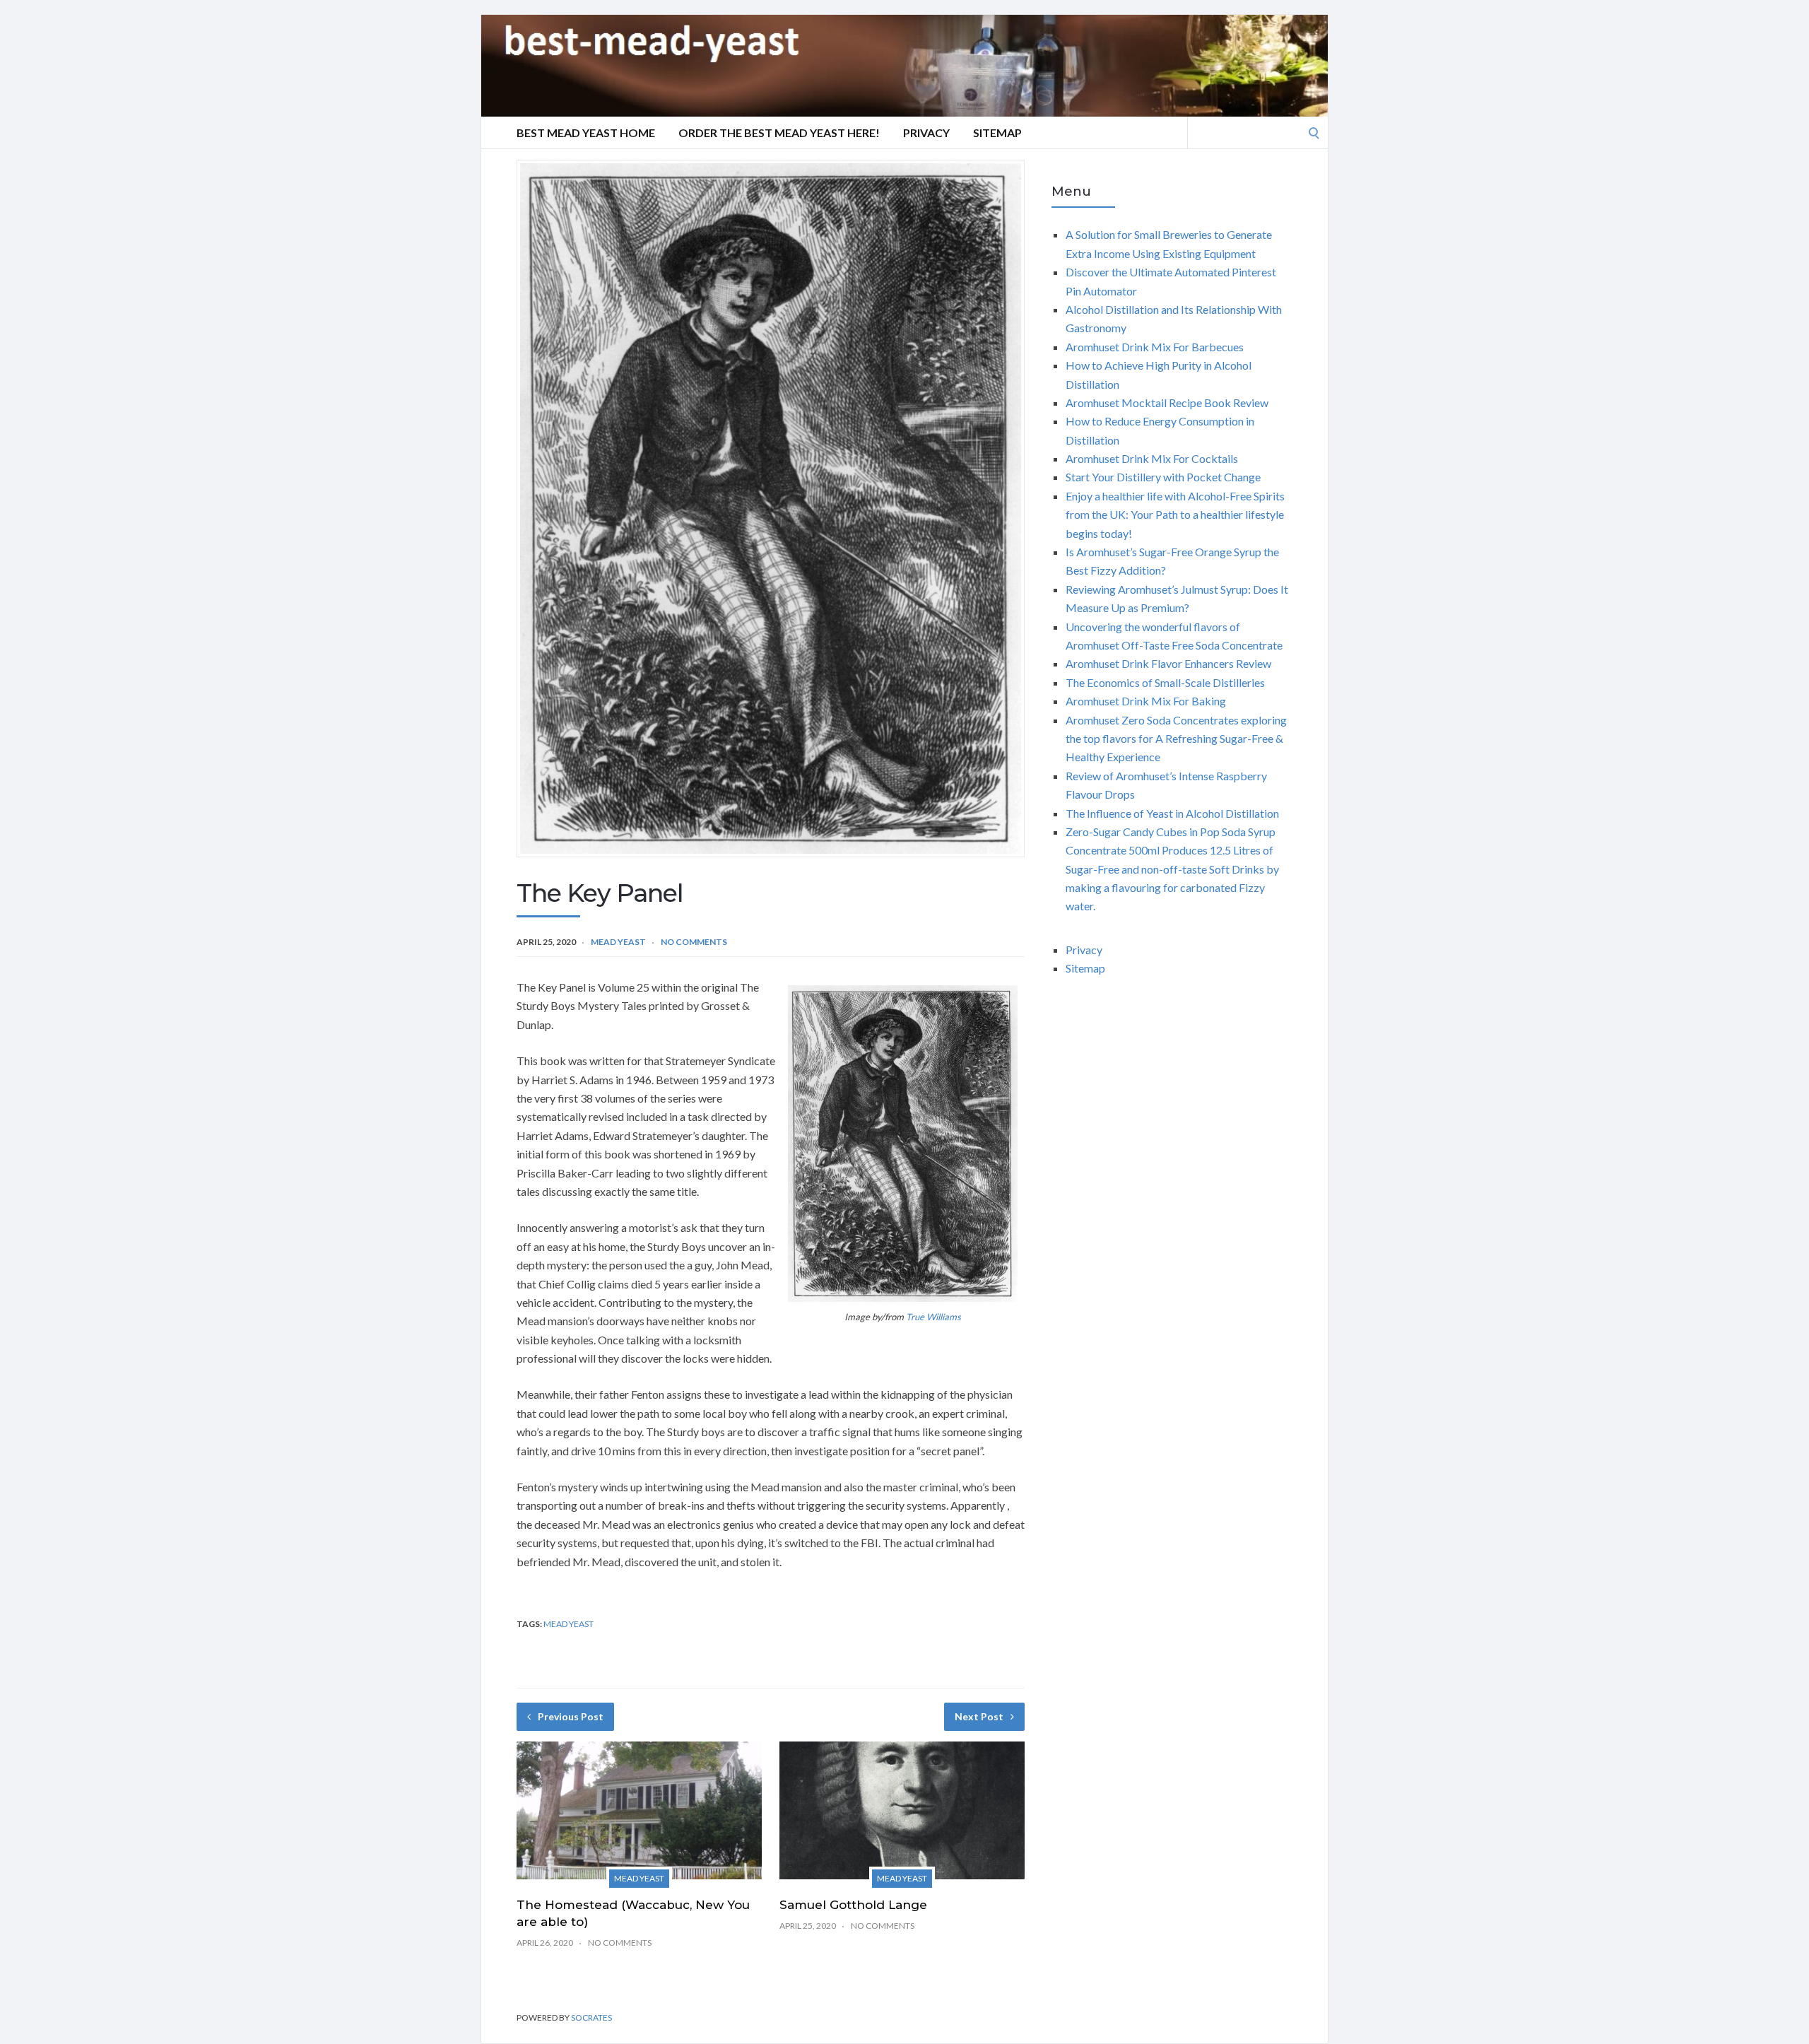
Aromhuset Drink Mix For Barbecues (1155, 347)
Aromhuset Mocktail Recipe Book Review (1167, 403)
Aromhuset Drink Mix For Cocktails (1152, 458)
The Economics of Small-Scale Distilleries (1165, 682)
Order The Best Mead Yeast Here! (779, 133)
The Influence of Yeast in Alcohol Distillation (1172, 813)
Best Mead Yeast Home (586, 133)
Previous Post (571, 1716)
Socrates (591, 2017)
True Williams (933, 1317)
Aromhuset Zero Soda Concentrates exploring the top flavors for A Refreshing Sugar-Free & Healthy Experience (1176, 739)
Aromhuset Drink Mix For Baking (1146, 701)
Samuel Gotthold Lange (853, 1905)
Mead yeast (618, 942)
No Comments (694, 942)
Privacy (926, 133)
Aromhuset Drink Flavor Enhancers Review (1168, 663)
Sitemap (997, 133)
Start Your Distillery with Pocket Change (1163, 477)
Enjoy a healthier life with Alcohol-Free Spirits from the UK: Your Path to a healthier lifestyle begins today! (1175, 515)
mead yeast (568, 1624)
